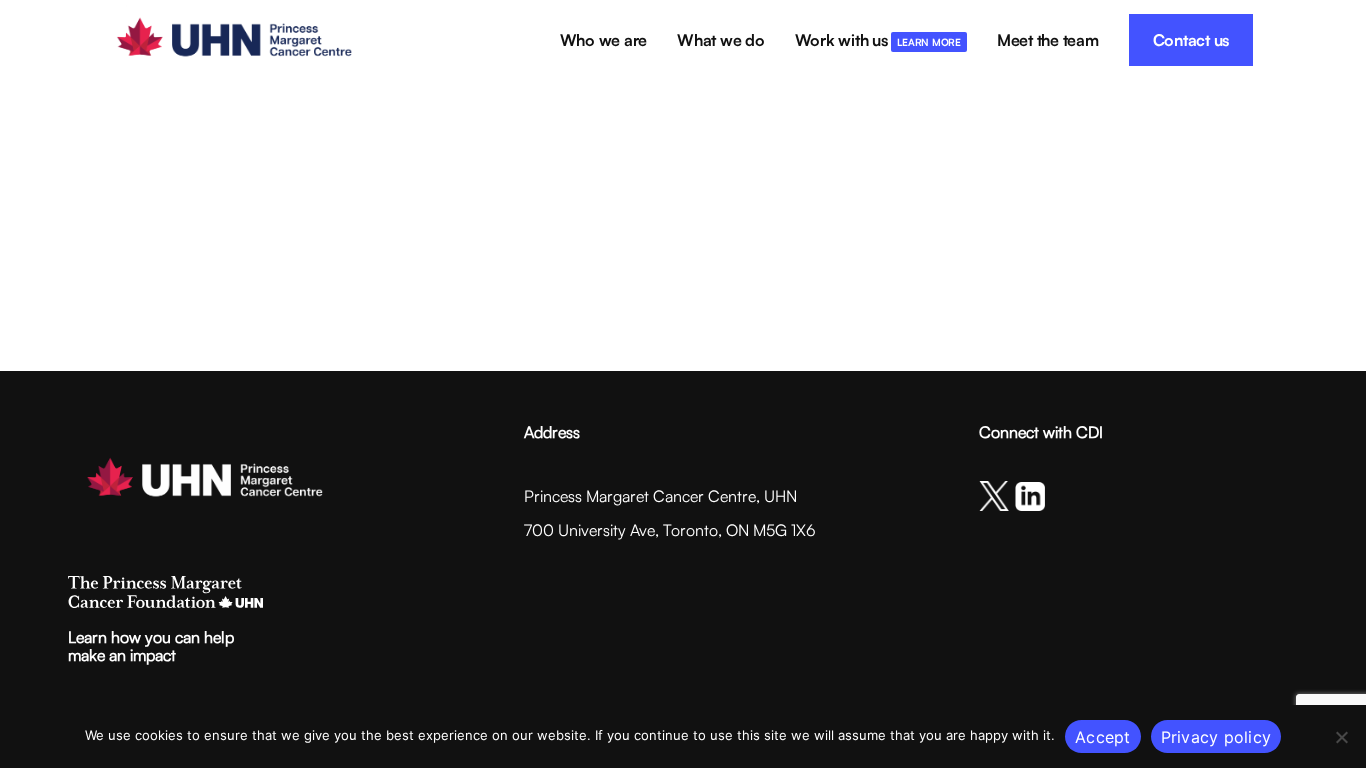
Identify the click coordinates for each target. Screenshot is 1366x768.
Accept (1103, 737)
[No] (1341, 737)
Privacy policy (1216, 737)
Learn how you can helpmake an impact (151, 646)
